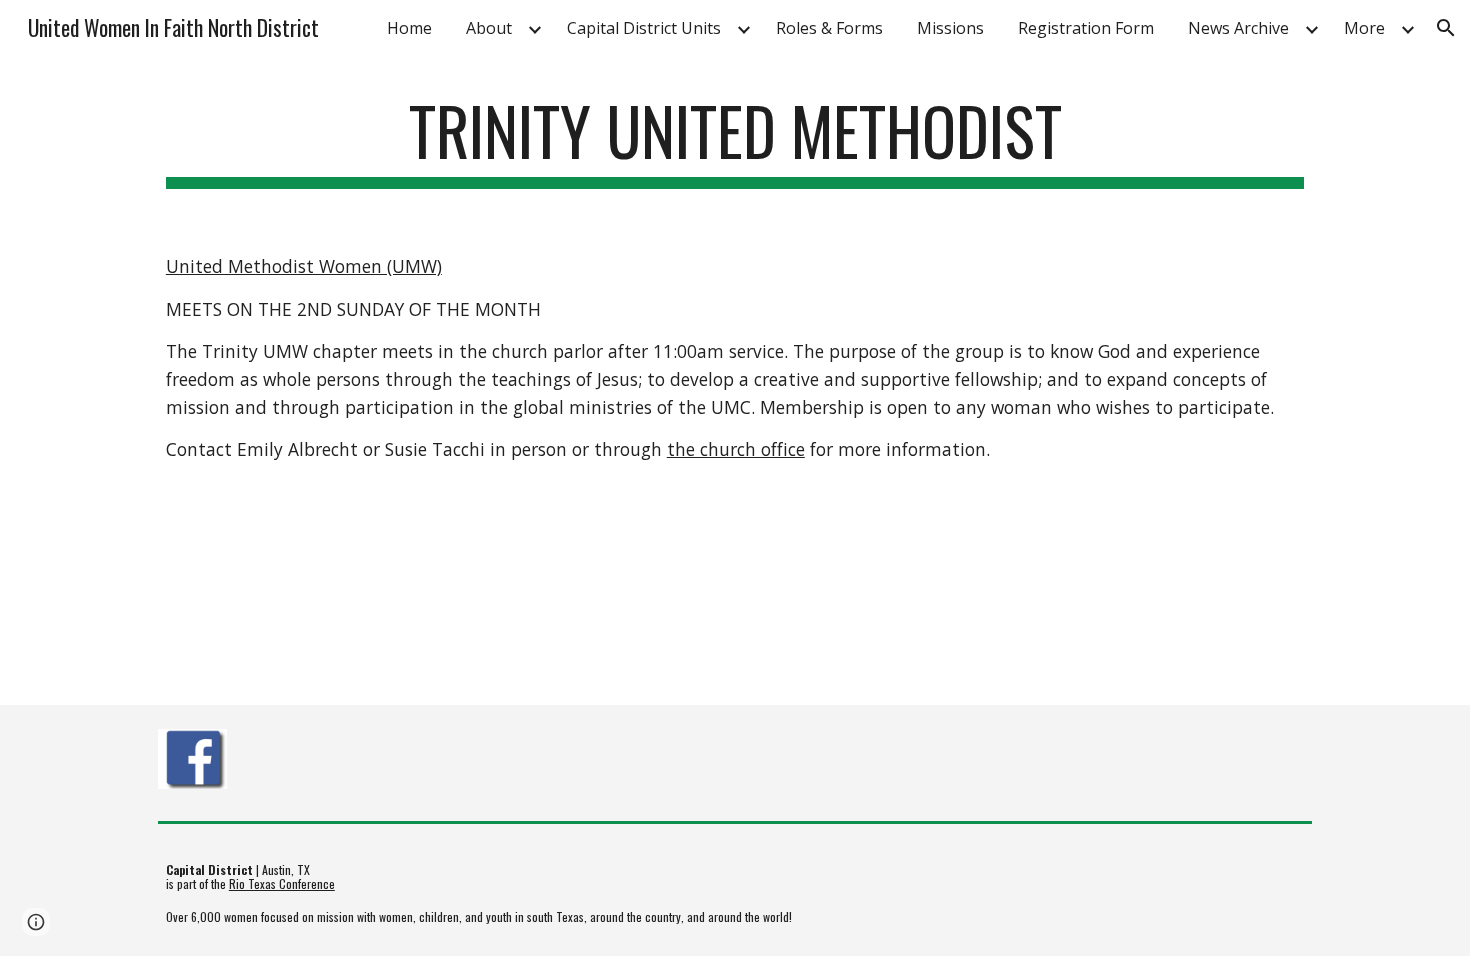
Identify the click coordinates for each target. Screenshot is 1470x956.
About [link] (489, 28)
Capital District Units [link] (644, 28)
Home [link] (409, 28)
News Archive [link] (1238, 28)
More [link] (1364, 28)
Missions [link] (950, 28)
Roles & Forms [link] (829, 28)
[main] (735, 140)
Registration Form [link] (1086, 28)
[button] (1446, 28)
